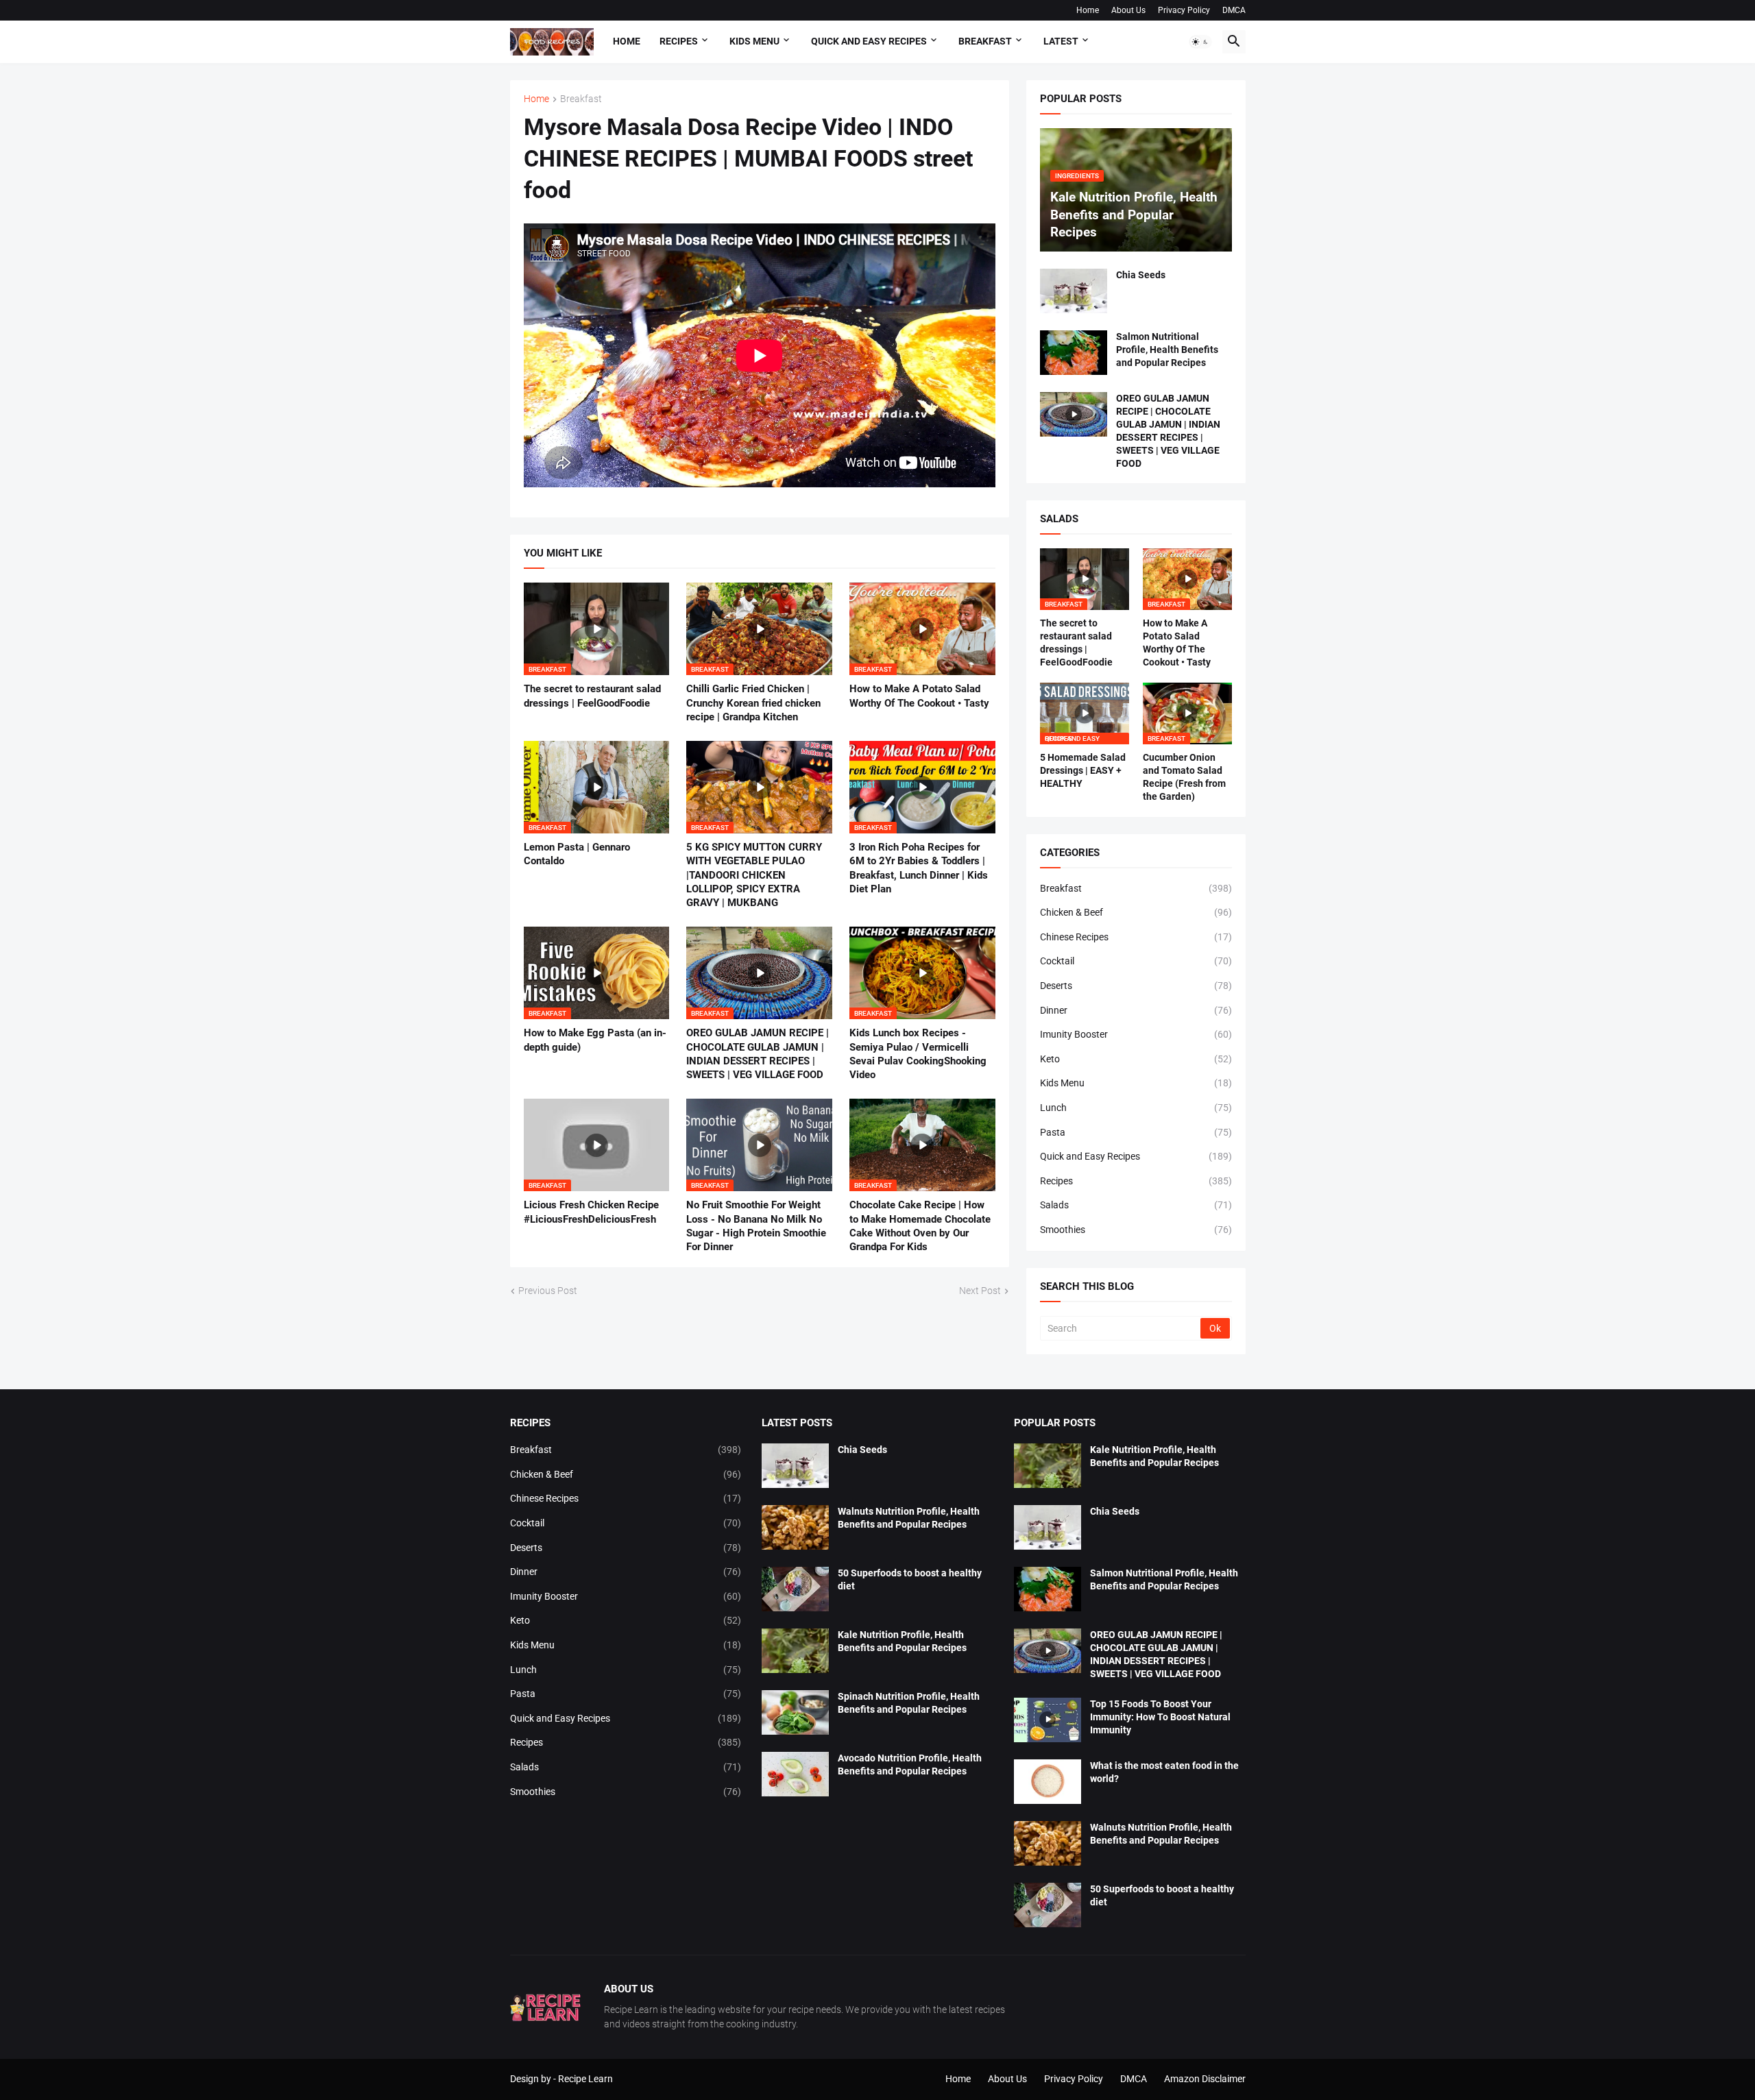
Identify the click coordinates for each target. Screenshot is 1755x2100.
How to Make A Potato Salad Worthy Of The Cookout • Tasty (919, 696)
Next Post (980, 1291)
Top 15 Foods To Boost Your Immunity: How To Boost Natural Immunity (1160, 1717)
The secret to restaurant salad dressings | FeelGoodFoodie (592, 696)
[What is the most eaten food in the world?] (1048, 1782)
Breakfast (581, 99)
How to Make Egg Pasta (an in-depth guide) (595, 1040)
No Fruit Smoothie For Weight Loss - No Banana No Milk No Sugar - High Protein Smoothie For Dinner (756, 1226)
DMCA (1234, 10)
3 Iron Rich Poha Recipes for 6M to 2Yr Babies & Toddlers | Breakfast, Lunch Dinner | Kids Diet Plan (919, 868)
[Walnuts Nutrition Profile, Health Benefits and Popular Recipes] (795, 1527)
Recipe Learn (585, 2079)
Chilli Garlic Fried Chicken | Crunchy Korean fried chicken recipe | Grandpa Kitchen (753, 703)
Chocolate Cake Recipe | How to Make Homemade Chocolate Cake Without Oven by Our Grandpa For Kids (920, 1226)
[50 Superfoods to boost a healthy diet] (795, 1589)
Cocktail (1136, 961)
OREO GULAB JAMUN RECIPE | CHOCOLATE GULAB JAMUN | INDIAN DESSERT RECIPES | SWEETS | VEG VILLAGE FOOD (758, 1054)
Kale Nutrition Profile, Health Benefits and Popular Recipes (902, 1641)
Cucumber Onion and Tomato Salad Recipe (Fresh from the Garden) (1184, 777)
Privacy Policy (1184, 10)
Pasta (1136, 1132)
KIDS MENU (754, 41)
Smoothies (1136, 1230)
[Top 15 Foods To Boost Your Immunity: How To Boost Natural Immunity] (1048, 1720)
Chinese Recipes (1136, 937)
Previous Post (548, 1291)
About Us (1128, 10)
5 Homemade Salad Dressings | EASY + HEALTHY (1083, 770)
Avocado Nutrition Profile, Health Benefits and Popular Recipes (910, 1765)
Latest (1061, 41)
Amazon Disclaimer (1205, 2079)
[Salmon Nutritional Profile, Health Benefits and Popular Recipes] (1074, 353)
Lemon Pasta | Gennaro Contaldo (577, 854)
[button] (1200, 42)
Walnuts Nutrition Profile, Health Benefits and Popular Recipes (909, 1518)
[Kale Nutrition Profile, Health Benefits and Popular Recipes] (795, 1651)
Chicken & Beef (1136, 912)
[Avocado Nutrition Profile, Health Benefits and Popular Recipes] (795, 1774)
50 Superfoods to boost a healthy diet (910, 1579)
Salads (1136, 1205)
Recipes (679, 41)
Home (1088, 10)
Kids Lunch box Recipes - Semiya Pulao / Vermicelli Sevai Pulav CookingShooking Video (918, 1054)
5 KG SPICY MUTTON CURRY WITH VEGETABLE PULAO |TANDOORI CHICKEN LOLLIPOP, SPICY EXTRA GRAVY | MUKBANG (754, 875)
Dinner (1136, 1010)
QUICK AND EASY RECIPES (869, 41)
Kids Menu (1136, 1083)
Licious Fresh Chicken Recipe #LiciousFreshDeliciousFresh (591, 1212)
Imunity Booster (1136, 1034)
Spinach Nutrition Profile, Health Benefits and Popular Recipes (909, 1703)
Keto (1136, 1059)
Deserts (1136, 986)
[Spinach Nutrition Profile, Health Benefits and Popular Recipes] (795, 1712)
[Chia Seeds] (1074, 291)
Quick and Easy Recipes (1136, 1156)
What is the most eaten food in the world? (1164, 1772)
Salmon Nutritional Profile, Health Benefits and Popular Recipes (1167, 350)
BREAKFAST (985, 41)
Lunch (1136, 1108)
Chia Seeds (1141, 275)
